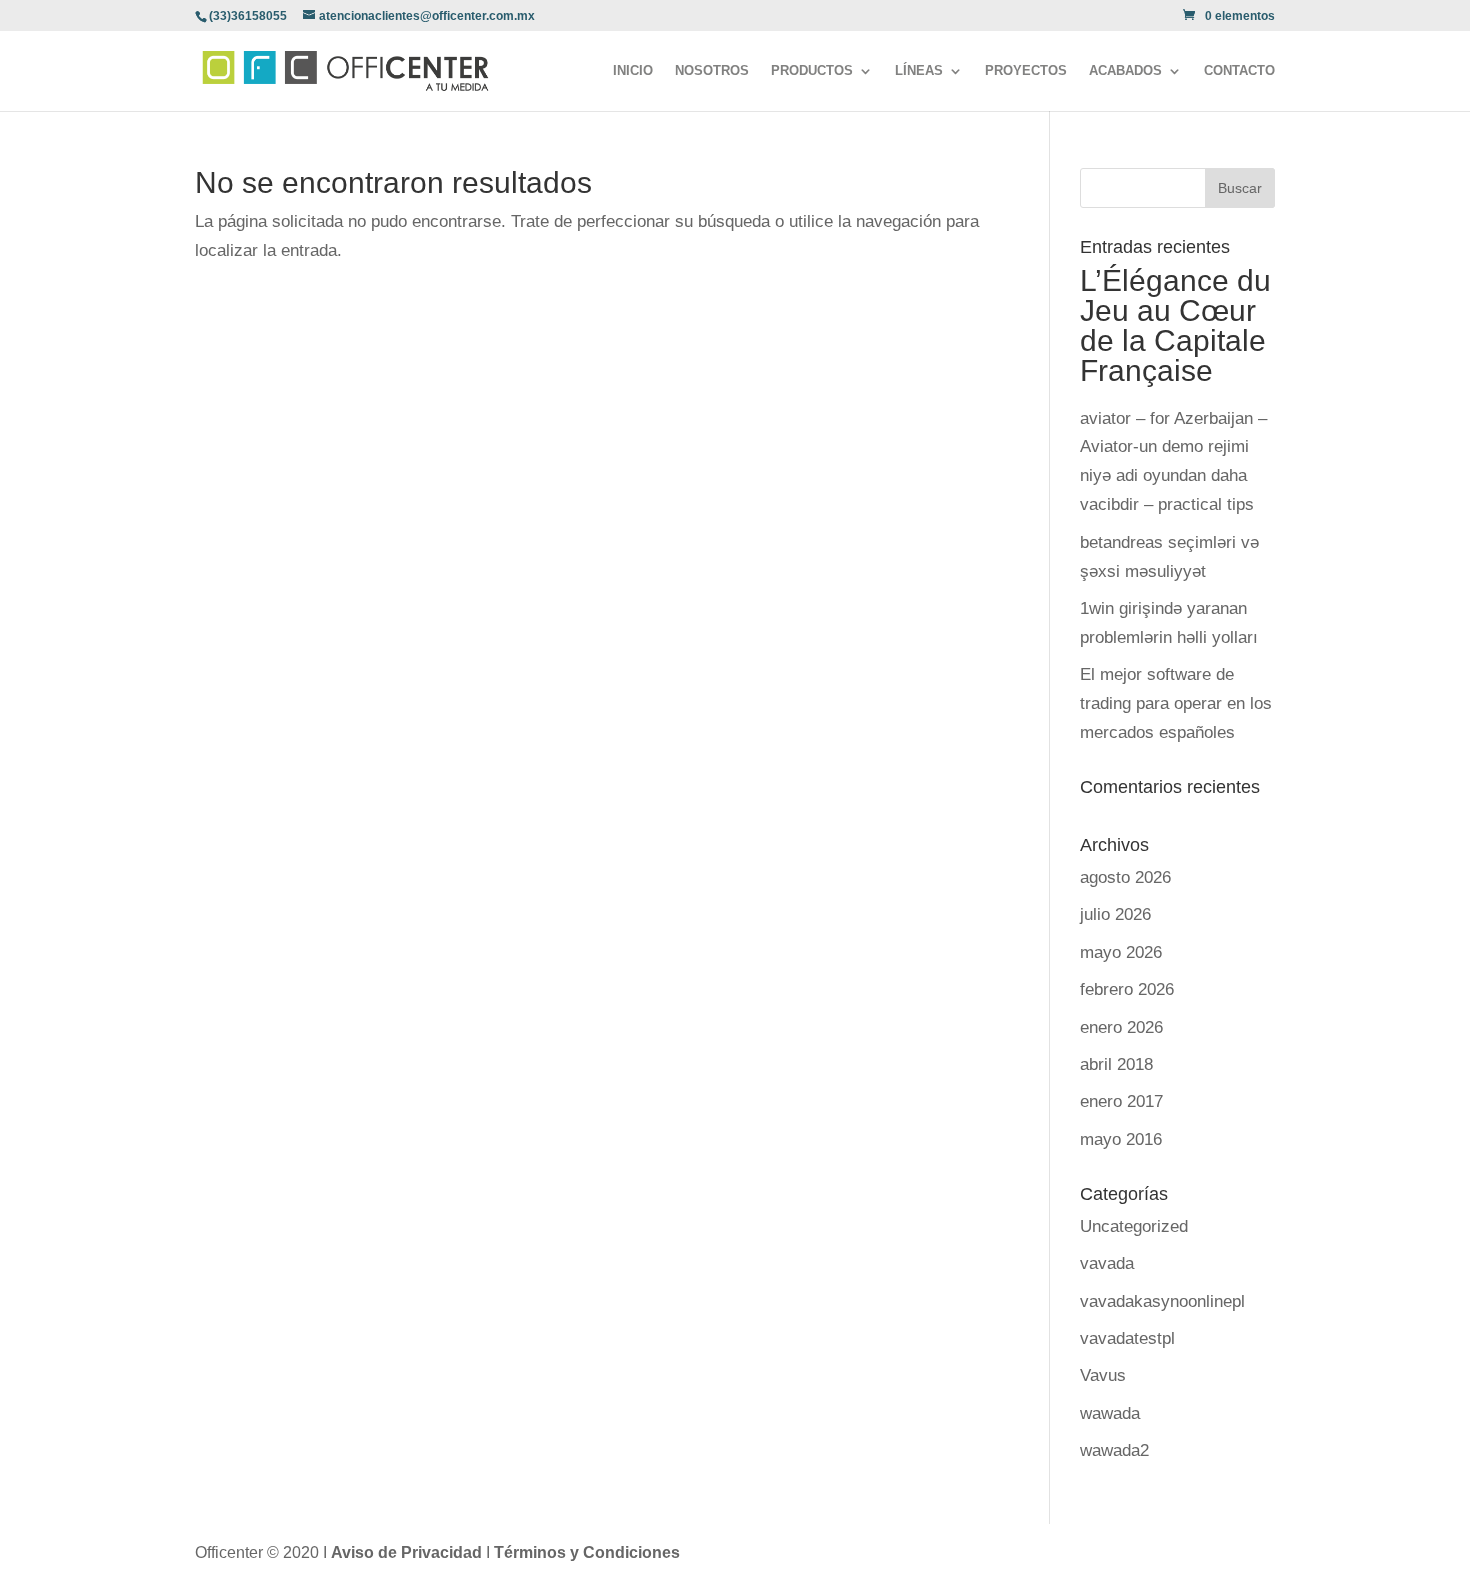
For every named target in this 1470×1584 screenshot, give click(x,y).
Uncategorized (1134, 1226)
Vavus (1103, 1375)
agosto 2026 (1125, 877)
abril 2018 (1116, 1064)
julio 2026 (1115, 914)
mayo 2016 (1121, 1139)
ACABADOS (1125, 71)
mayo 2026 (1121, 952)
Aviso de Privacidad (408, 1552)
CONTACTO (1239, 71)
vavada (1107, 1263)
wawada (1110, 1413)
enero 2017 (1121, 1101)
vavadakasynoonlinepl (1162, 1301)
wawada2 (1114, 1450)
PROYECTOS (1026, 71)
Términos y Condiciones (587, 1552)
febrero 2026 (1127, 989)
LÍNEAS (919, 71)
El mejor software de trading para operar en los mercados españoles (1176, 703)
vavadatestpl (1127, 1338)
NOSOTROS (712, 71)
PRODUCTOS (812, 71)
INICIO (633, 71)
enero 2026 (1121, 1027)
